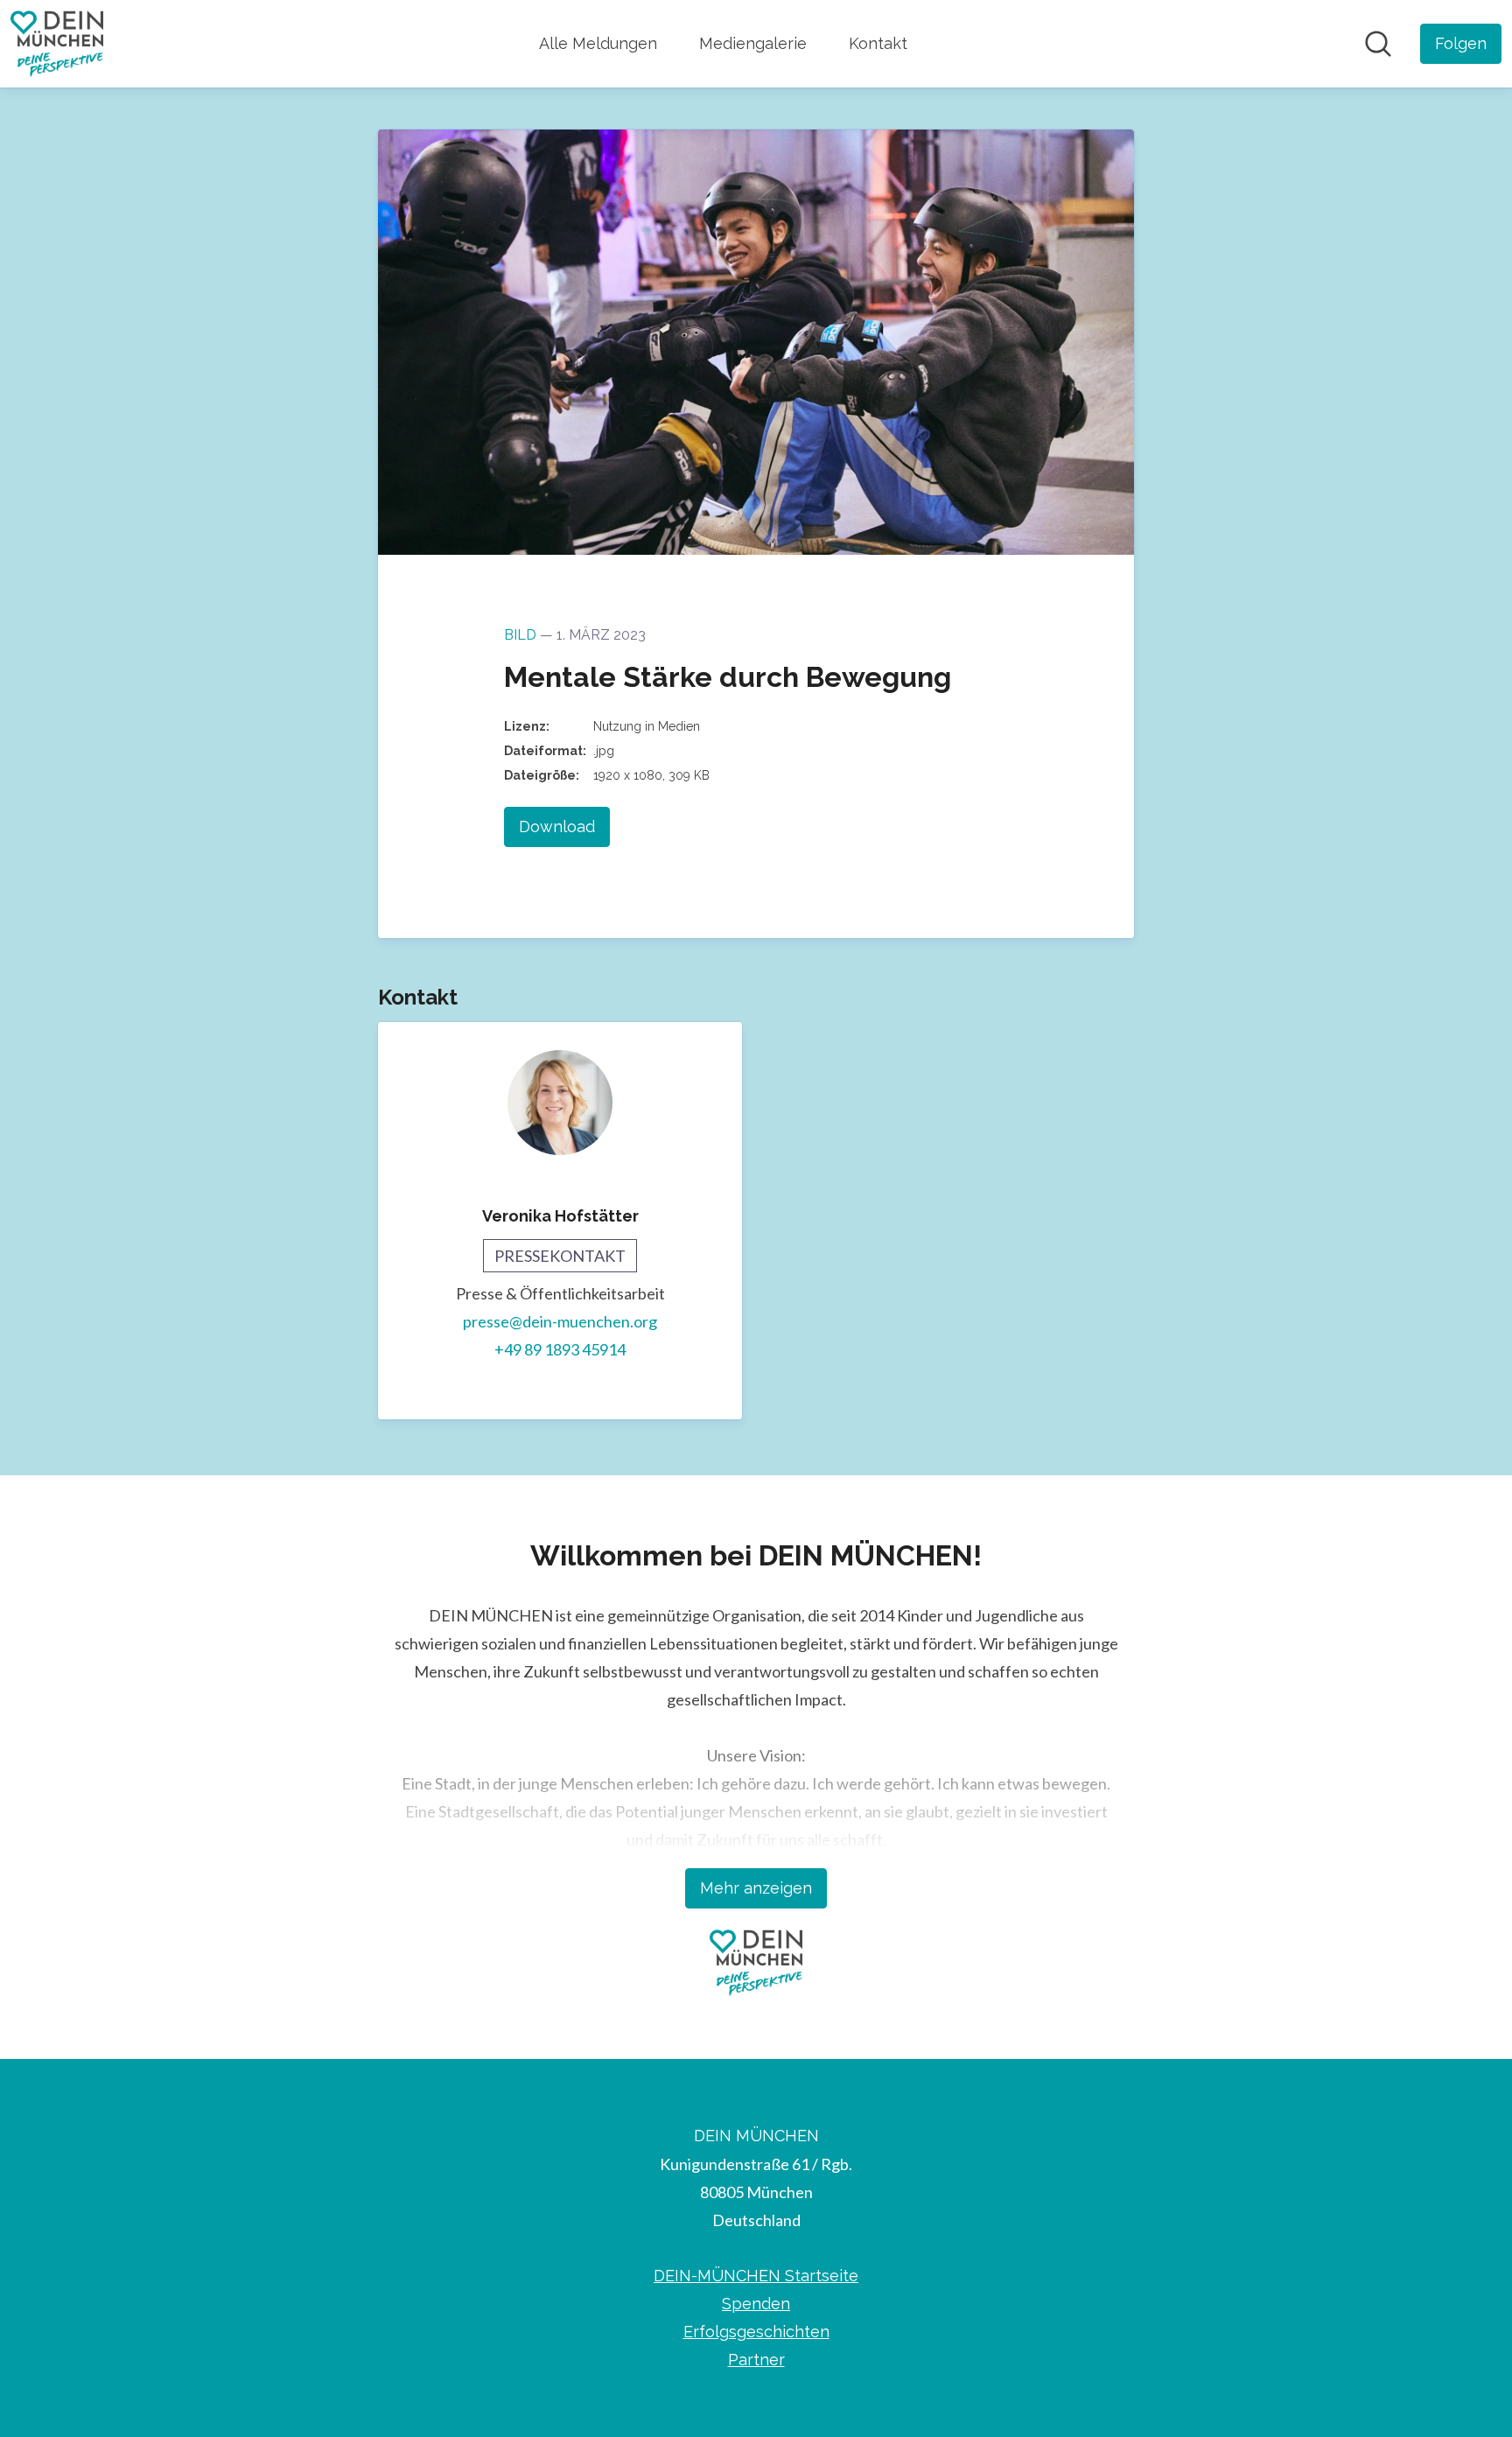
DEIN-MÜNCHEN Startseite (756, 2276)
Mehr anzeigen (756, 1888)
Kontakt (878, 43)
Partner (756, 2360)
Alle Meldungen (598, 43)
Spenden (756, 2304)
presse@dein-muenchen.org (560, 1321)
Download (557, 826)
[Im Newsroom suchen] (1378, 44)
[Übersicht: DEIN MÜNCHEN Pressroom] (57, 44)
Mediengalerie (753, 43)
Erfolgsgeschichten (756, 2332)
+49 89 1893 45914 (560, 1349)
